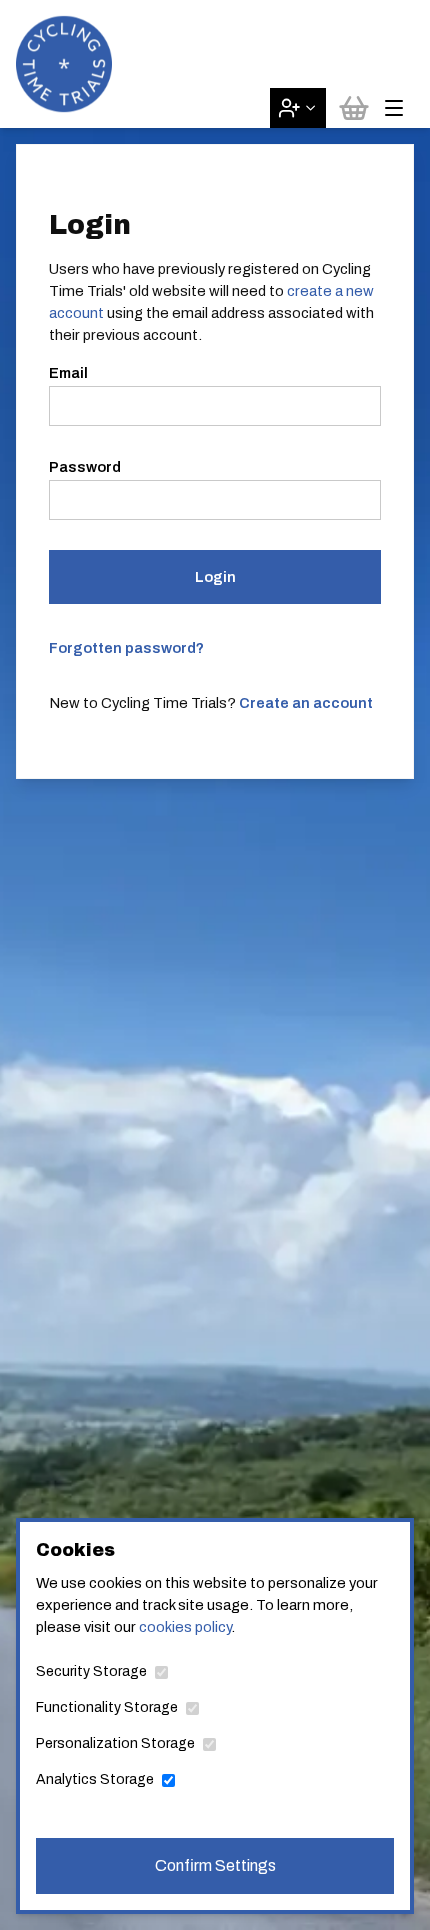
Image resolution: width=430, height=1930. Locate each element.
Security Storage (91, 1671)
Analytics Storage (95, 1779)
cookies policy (185, 1627)
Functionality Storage (107, 1707)
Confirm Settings (215, 1865)
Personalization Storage (115, 1743)
